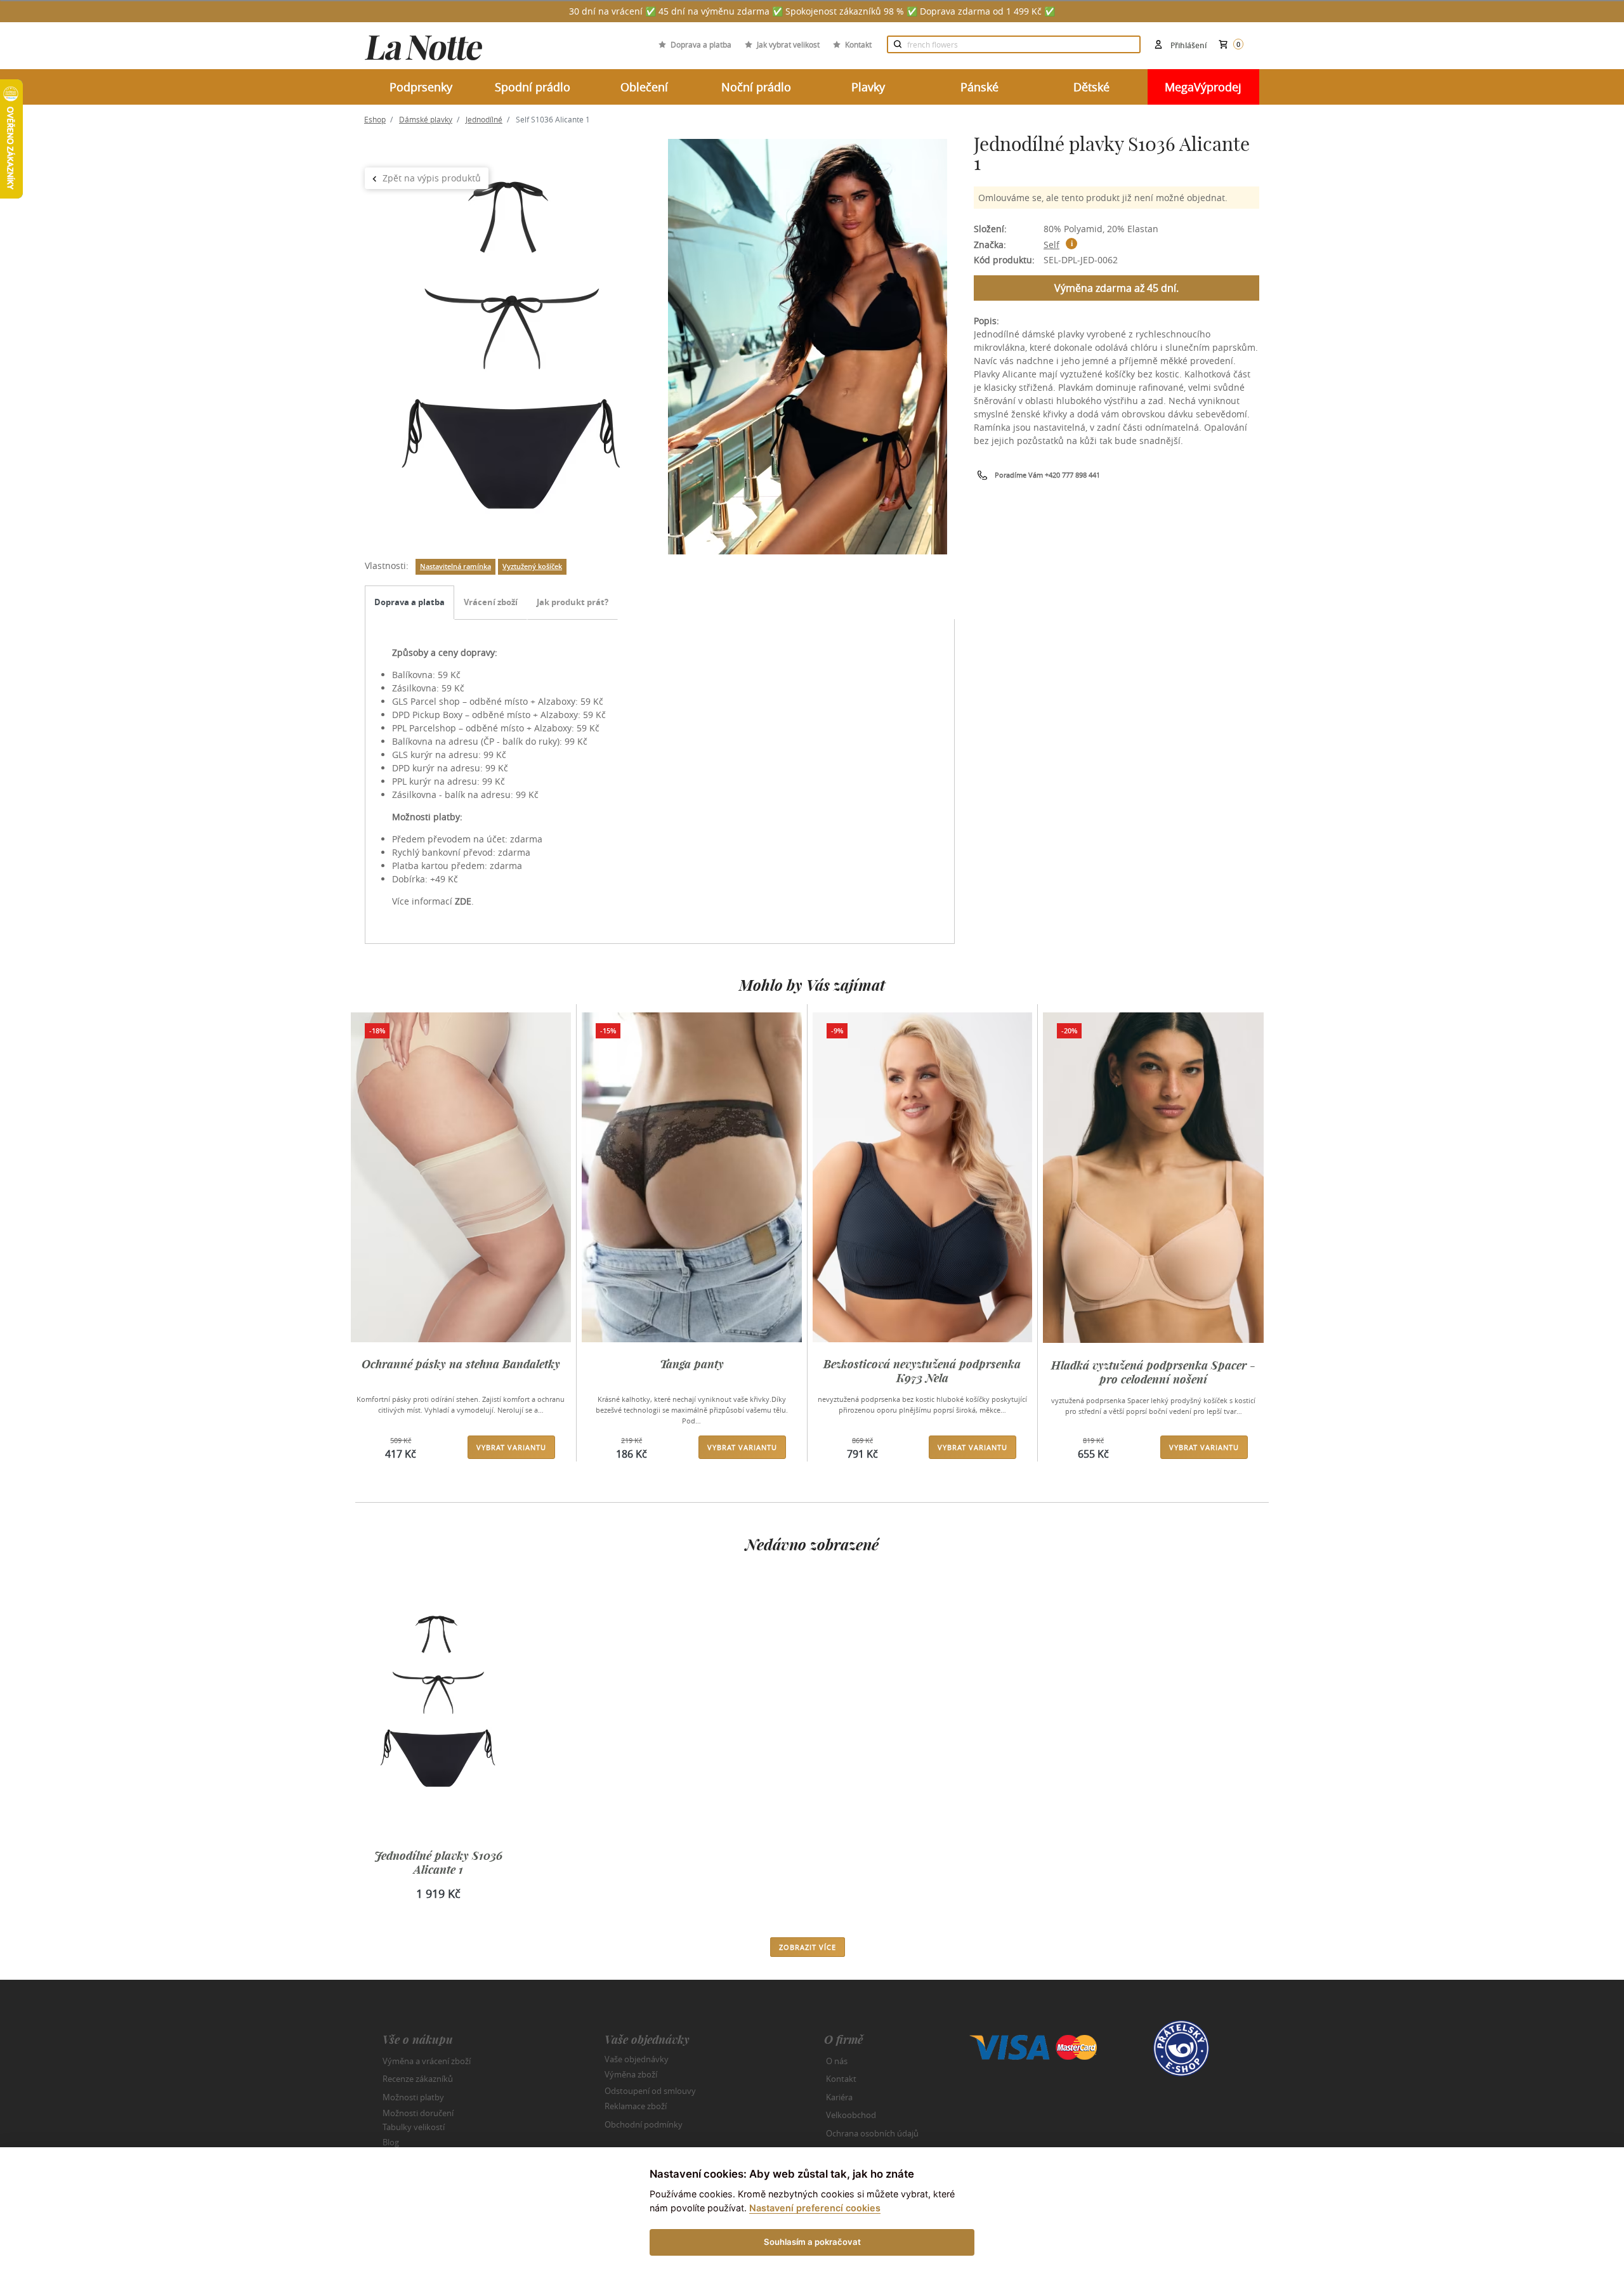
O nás (837, 2061)
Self (1051, 245)
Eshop (375, 119)
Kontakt (858, 44)
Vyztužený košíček (532, 566)
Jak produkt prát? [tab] (573, 602)
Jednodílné (484, 119)
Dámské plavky (426, 119)
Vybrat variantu (511, 1447)
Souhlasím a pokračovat (812, 2242)
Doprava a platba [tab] (409, 602)
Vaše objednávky (637, 2058)
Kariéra (839, 2097)
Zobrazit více (808, 1947)
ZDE (463, 901)
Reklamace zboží (636, 2106)
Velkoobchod (851, 2115)
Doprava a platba (701, 44)
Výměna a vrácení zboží (427, 2061)
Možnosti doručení (418, 2113)
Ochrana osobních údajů (872, 2133)
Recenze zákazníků (418, 2079)
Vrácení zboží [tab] (491, 602)
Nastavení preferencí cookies (815, 2208)
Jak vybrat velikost (788, 44)
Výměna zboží (631, 2074)
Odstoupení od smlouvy (650, 2090)
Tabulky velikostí (414, 2126)
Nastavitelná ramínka (455, 566)
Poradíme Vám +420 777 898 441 (1047, 475)
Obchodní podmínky (644, 2124)
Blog (391, 2142)
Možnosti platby (413, 2097)
